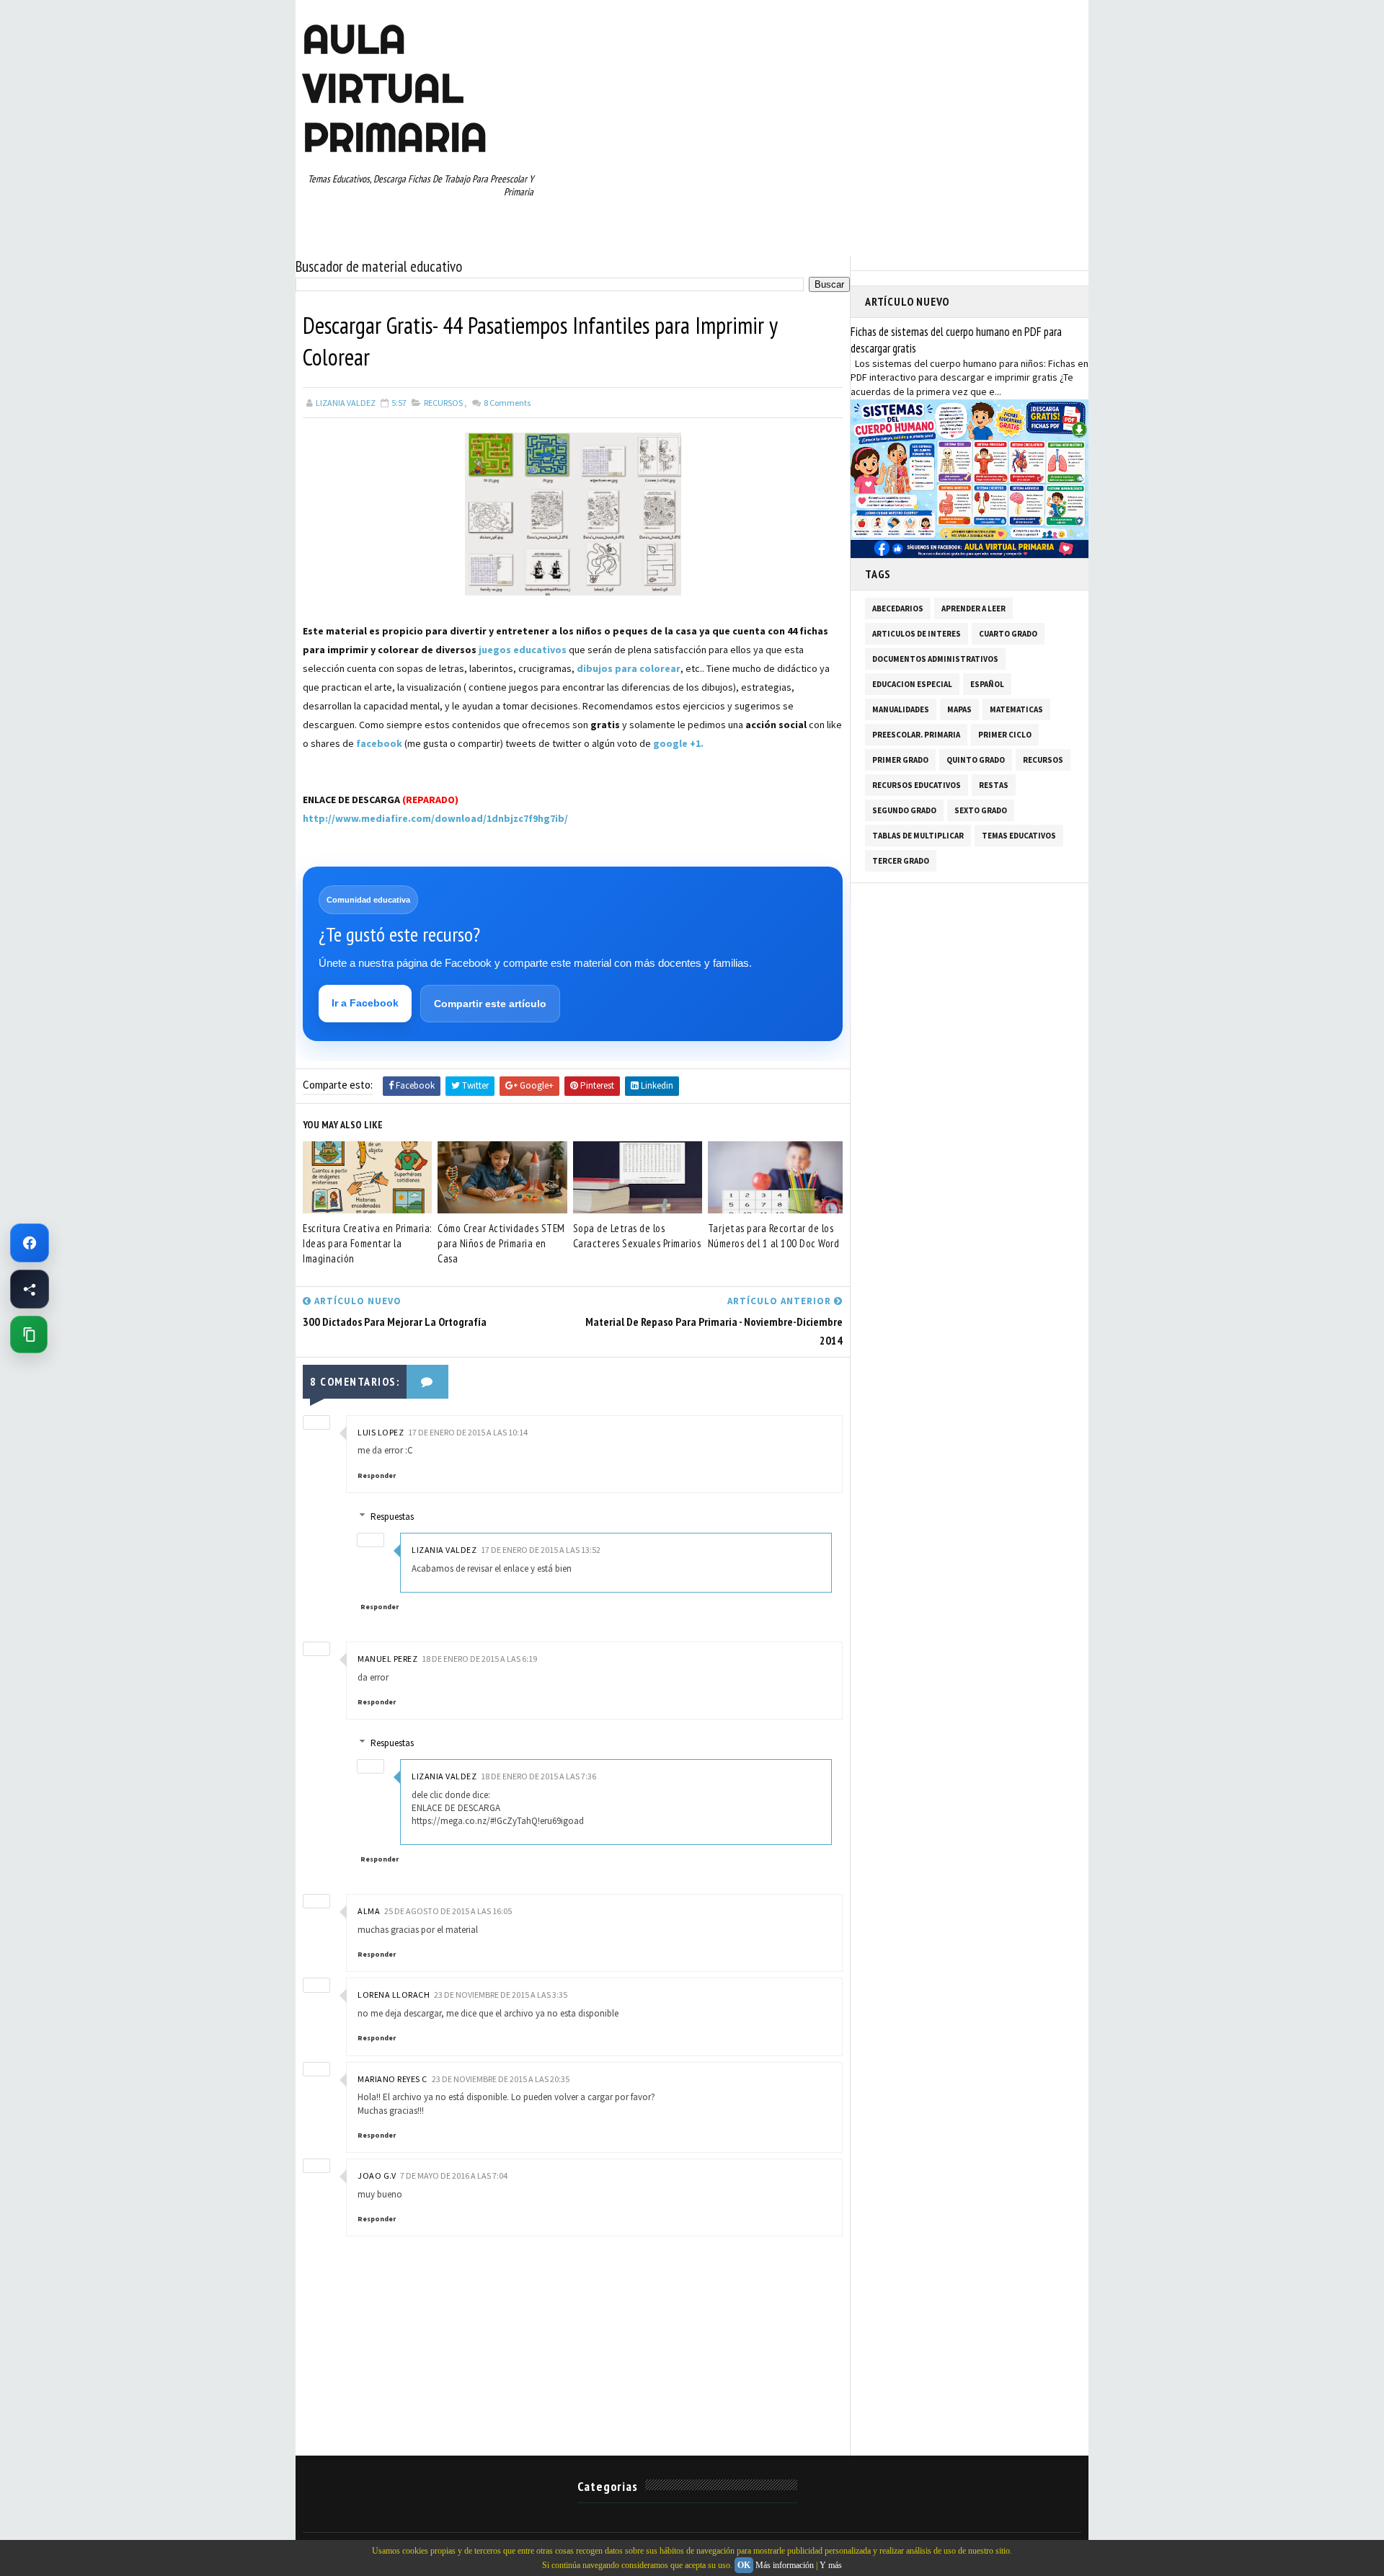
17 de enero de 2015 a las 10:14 (468, 1432)
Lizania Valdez (444, 1550)
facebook (379, 743)
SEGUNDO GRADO (904, 810)
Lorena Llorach (394, 1995)
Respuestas (392, 1517)
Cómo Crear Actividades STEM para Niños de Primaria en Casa (501, 1243)
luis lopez (381, 1432)
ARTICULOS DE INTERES (917, 634)
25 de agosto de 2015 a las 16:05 (448, 1911)
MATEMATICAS (1016, 709)
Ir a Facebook (365, 1003)
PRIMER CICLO (1005, 735)
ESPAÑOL (987, 684)
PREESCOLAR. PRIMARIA (916, 735)
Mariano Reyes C (392, 2079)
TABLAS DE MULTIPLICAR (918, 836)
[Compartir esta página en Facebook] (30, 1289)
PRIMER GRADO (900, 760)
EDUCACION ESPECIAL (912, 684)
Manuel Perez (387, 1659)
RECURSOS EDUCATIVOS (917, 785)
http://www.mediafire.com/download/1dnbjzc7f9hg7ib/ (435, 818)
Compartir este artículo (490, 1004)
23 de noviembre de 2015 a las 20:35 (501, 2079)
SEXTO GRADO (981, 810)
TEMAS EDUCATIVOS (1019, 836)
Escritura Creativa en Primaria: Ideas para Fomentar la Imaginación (367, 1243)
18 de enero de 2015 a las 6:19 (479, 1659)
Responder (377, 1475)
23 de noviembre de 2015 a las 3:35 (501, 1995)
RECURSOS (443, 403)
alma (369, 1911)
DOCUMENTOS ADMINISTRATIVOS (935, 659)
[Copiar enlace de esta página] (29, 1335)
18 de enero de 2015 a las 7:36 (538, 1776)
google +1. (678, 743)
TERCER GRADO (901, 861)
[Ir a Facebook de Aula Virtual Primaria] (30, 1243)
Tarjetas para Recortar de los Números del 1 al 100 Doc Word (774, 1236)
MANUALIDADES (901, 709)
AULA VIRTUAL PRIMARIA (395, 88)
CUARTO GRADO (1008, 634)
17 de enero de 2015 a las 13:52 (541, 1550)
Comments (506, 403)
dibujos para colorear (629, 668)
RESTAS (994, 785)
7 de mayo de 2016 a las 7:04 (454, 2176)
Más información (785, 2565)
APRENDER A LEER (973, 608)
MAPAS (959, 709)
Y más (831, 2565)
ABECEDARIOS (898, 608)
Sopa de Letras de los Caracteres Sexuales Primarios (637, 1236)
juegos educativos (523, 650)
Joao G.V (377, 2176)
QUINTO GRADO (976, 760)
